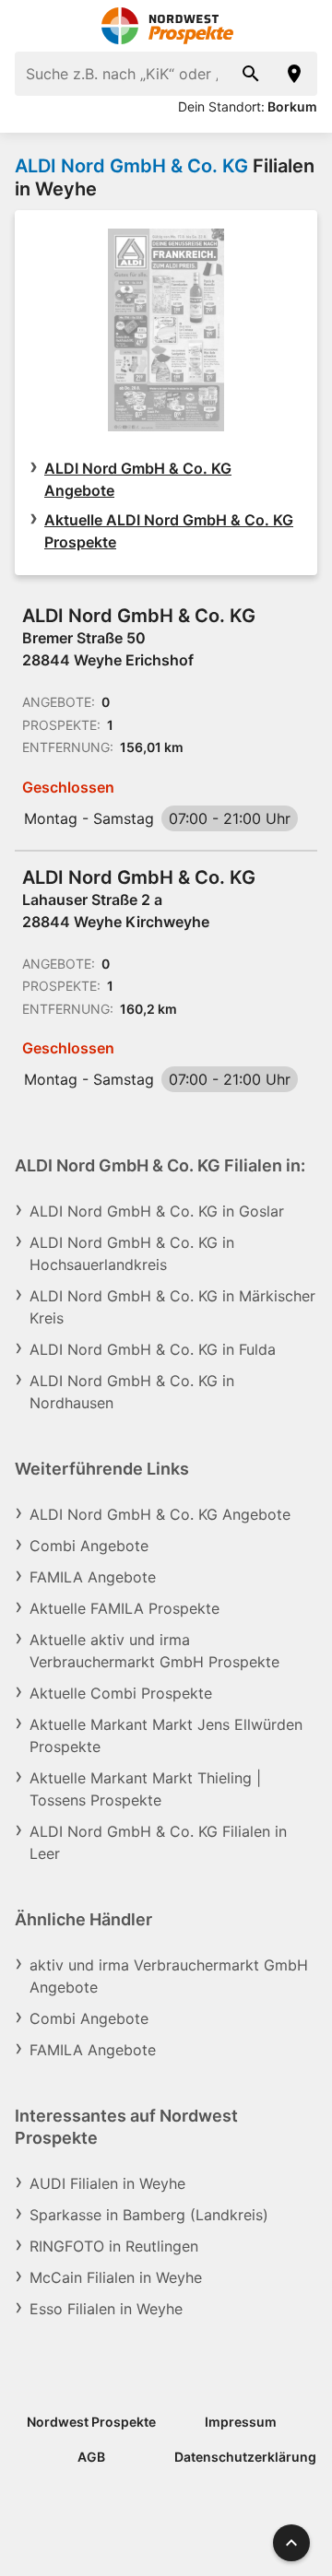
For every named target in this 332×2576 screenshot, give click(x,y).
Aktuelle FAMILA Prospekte (125, 1608)
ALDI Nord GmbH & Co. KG (131, 166)
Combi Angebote (89, 1546)
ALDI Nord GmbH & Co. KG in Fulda (153, 1349)
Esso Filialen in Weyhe (106, 2309)
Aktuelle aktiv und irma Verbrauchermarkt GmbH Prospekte (154, 1651)
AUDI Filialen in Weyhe (107, 2183)
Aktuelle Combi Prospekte (121, 1693)
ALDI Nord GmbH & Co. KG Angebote (138, 479)
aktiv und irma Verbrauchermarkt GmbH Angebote (169, 1976)
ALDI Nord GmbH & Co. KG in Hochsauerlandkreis (132, 1253)
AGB (91, 2457)
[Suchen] (251, 74)
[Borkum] (295, 74)
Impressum (241, 2422)
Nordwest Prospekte (91, 2422)
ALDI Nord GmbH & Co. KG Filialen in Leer (158, 1842)
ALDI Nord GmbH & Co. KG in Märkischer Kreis (172, 1307)
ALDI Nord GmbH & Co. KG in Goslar (157, 1211)
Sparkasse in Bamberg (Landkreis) (149, 2215)
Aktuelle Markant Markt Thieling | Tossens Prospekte (145, 1789)
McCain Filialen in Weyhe (116, 2277)
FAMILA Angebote (93, 1577)
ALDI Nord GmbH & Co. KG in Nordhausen (132, 1392)
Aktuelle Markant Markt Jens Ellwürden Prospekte (166, 1735)
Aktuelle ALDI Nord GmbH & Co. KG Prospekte (169, 531)
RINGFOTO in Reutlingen (114, 2246)
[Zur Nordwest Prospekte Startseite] (166, 26)
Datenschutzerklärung (245, 2457)
